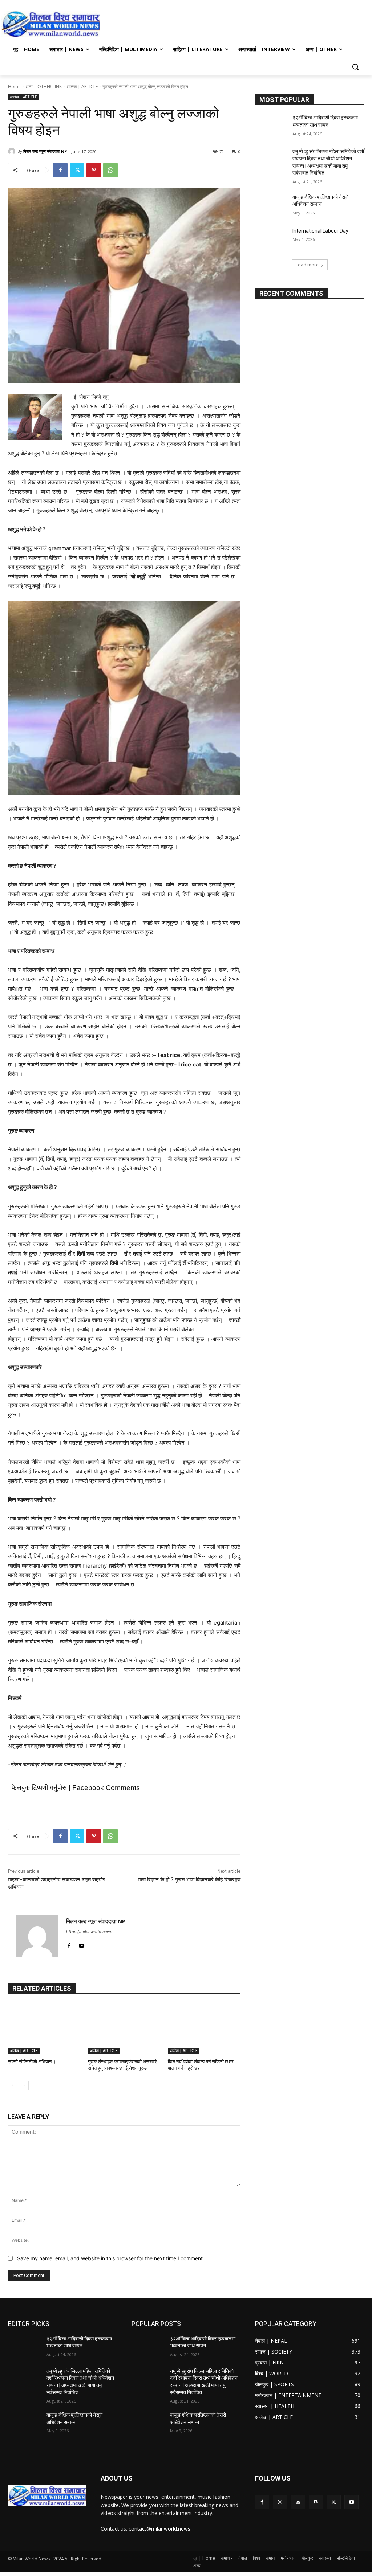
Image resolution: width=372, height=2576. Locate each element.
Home (14, 87)
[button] (355, 67)
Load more (307, 265)
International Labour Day (320, 231)
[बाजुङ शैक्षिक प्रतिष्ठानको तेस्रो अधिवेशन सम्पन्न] (271, 205)
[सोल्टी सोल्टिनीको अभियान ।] (44, 2028)
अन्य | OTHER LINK (44, 87)
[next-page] (24, 2086)
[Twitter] (77, 170)
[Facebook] (60, 170)
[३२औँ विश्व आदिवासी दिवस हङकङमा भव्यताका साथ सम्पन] (271, 126)
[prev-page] (13, 2086)
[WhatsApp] (110, 170)
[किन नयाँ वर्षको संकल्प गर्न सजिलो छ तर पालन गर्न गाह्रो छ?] (204, 2028)
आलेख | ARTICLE (82, 87)
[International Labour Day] (271, 239)
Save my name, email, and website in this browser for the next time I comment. (111, 2258)
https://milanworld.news (89, 1932)
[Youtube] (82, 1944)
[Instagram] (280, 2502)
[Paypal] (316, 2502)
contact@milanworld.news (159, 2529)
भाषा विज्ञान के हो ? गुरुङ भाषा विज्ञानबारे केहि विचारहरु (189, 1880)
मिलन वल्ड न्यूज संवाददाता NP (45, 151)
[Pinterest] (94, 170)
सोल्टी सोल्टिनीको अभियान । (32, 2062)
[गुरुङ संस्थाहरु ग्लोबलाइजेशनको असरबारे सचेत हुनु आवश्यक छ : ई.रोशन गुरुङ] (124, 2028)
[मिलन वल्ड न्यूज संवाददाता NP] (13, 151)
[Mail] (298, 2502)
